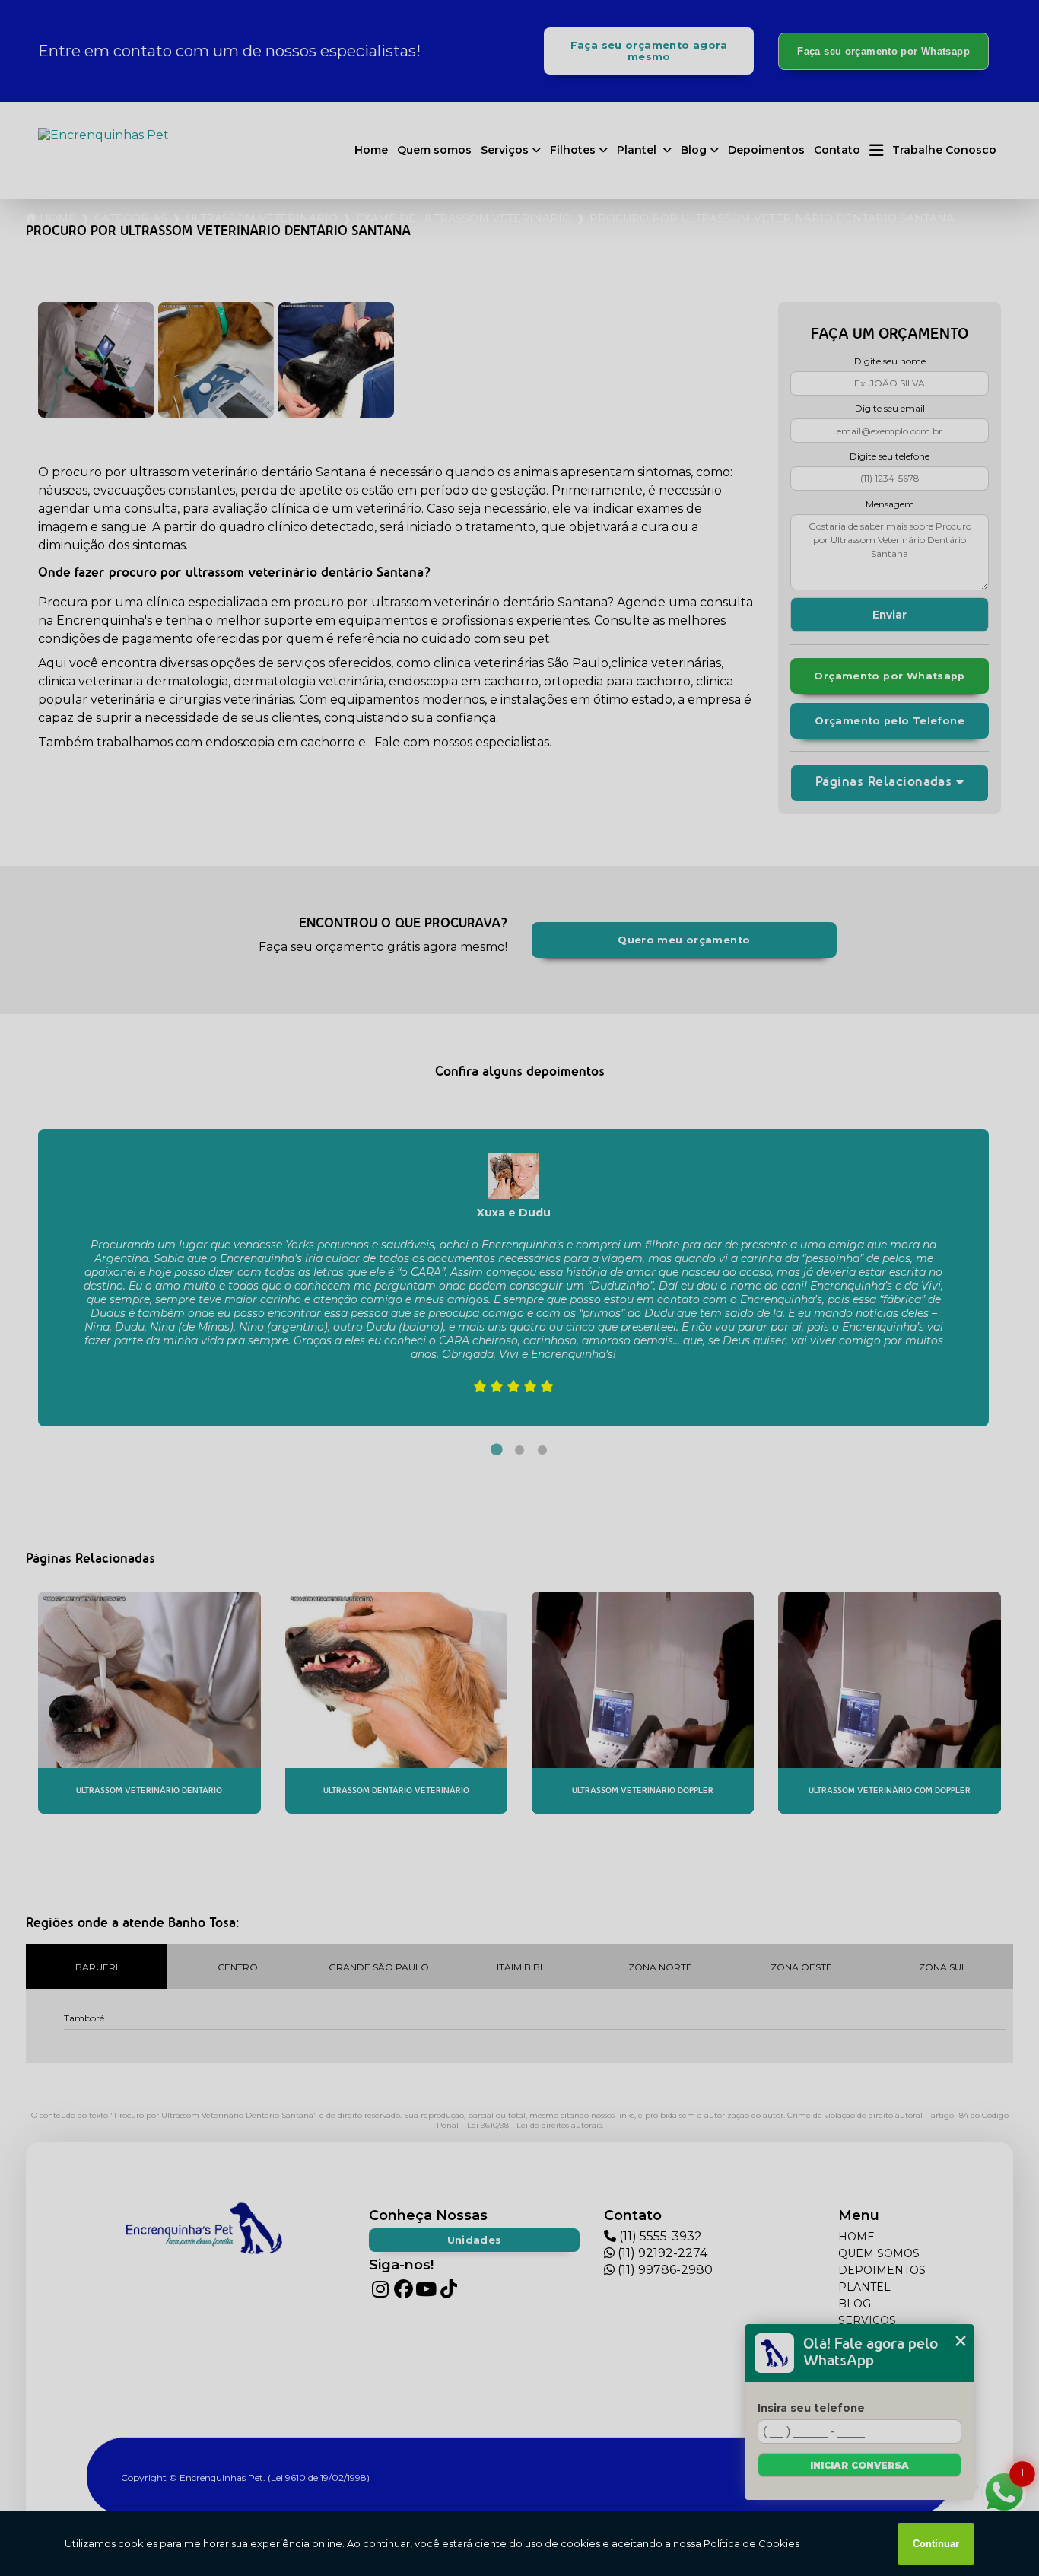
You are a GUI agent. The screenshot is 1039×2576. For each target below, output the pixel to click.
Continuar (936, 2544)
